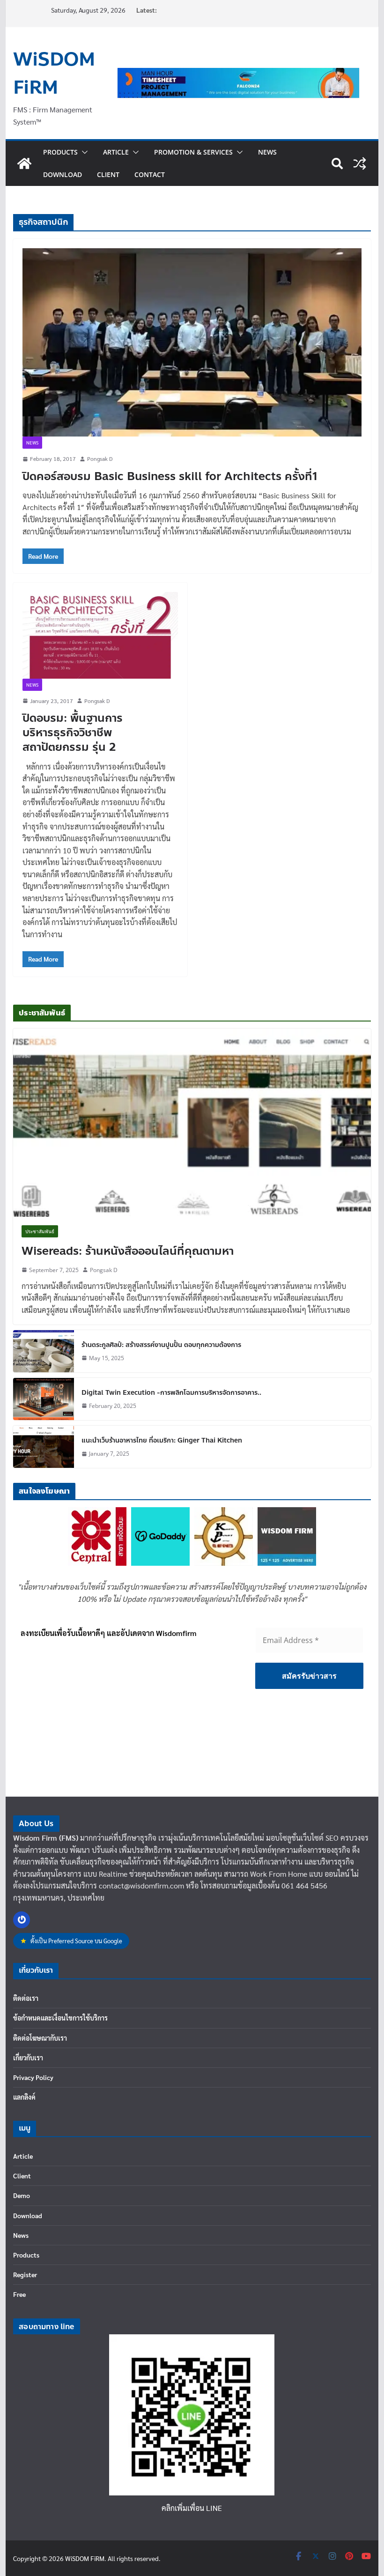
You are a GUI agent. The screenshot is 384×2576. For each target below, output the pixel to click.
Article (116, 152)
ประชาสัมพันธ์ (40, 1231)
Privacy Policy (33, 2077)
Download (63, 174)
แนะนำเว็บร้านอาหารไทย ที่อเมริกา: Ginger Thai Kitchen (162, 1440)
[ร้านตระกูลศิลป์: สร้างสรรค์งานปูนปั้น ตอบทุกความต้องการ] (44, 1351)
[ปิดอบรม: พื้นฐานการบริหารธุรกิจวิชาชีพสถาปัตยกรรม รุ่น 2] (100, 635)
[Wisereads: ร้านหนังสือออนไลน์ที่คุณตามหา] (192, 1122)
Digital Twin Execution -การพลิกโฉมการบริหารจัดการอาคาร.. (171, 1393)
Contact (150, 174)
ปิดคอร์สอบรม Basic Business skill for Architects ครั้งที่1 (170, 477)
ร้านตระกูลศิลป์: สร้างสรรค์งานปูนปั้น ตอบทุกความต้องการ (161, 1345)
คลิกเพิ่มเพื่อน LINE (192, 2508)
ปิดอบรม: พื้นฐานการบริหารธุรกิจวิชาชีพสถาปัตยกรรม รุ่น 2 (73, 733)
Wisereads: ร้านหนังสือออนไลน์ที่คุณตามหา (128, 1251)
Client (108, 174)
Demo (22, 2195)
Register (25, 2274)
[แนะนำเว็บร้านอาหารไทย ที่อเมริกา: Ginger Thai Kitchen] (44, 1447)
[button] (83, 152)
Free (19, 2294)
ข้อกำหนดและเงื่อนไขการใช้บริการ (60, 2018)
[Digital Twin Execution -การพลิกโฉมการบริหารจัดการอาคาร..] (44, 1399)
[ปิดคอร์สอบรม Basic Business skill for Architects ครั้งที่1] (192, 342)
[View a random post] (360, 163)
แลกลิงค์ (24, 2097)
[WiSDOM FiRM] (24, 163)
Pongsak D (100, 459)
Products (60, 152)
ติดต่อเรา (26, 1998)
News (267, 152)
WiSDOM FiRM (54, 74)
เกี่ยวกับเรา (28, 2058)
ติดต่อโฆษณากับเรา (40, 2038)
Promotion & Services (193, 152)
